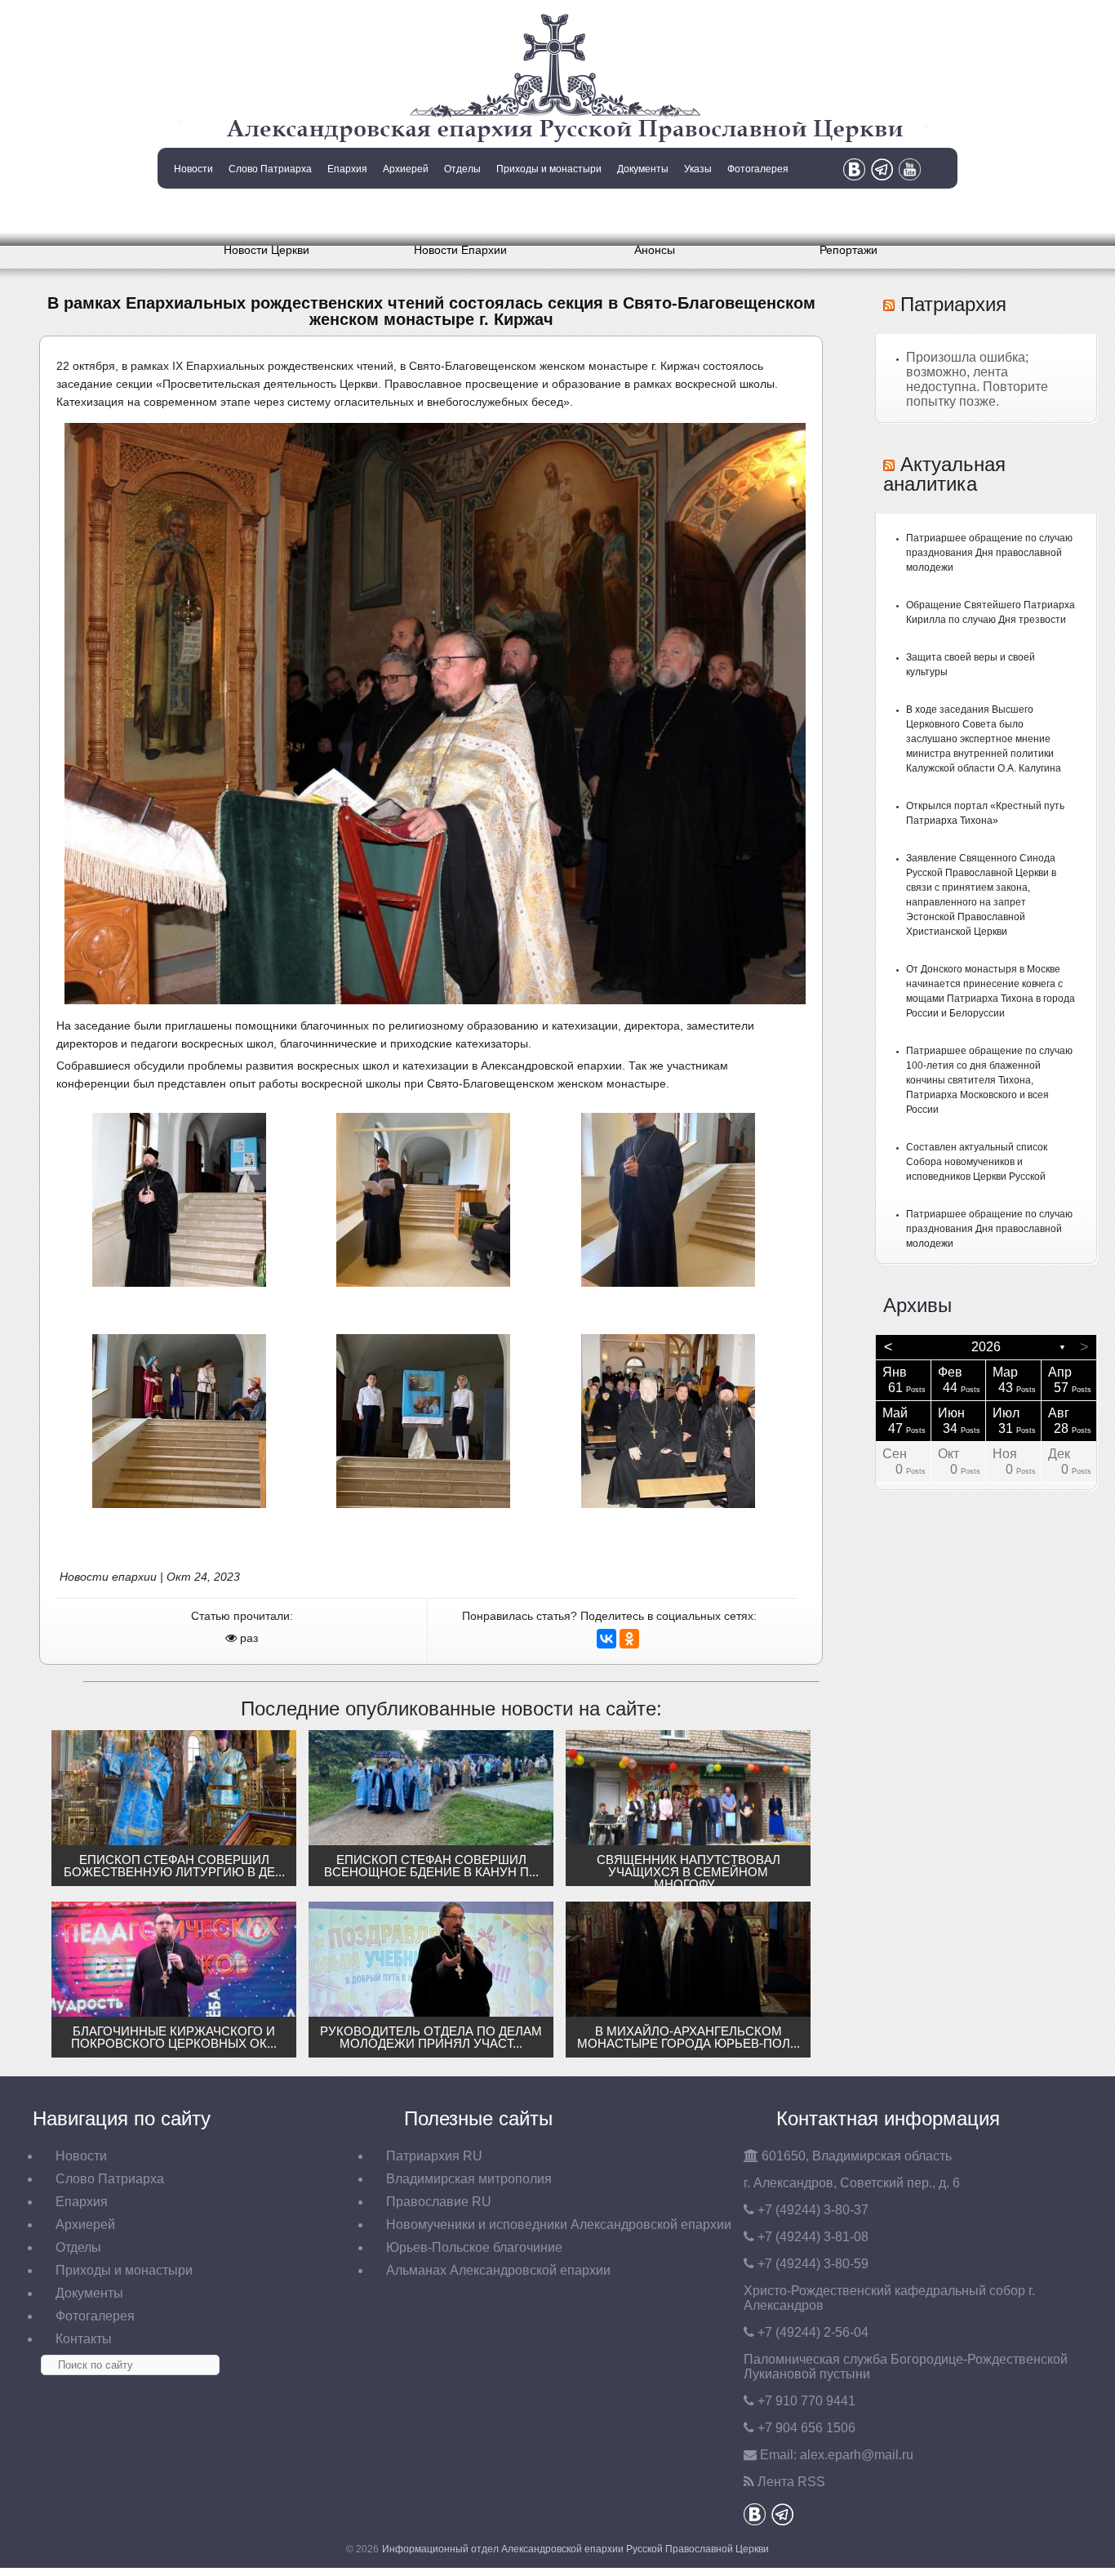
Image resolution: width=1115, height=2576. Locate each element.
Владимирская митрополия (469, 2179)
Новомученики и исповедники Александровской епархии (559, 2225)
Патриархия (953, 304)
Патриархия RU (434, 2156)
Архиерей (406, 169)
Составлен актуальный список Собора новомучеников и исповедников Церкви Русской (977, 1162)
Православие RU (439, 2202)
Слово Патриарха (270, 169)
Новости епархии (108, 1577)
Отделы (462, 169)
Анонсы (655, 250)
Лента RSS (791, 2482)
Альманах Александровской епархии (498, 2270)
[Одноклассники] (629, 1639)
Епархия (347, 169)
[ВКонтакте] (606, 1639)
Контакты (192, 211)
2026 (986, 1347)
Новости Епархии (460, 250)
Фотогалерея (758, 169)
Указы (698, 169)
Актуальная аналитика (944, 474)
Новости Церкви (267, 250)
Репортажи (848, 250)
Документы (643, 169)
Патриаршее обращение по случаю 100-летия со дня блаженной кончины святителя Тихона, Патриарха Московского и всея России (989, 1080)
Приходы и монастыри (549, 169)
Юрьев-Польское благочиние (474, 2247)
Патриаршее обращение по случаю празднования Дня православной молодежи (989, 553)
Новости (193, 169)
